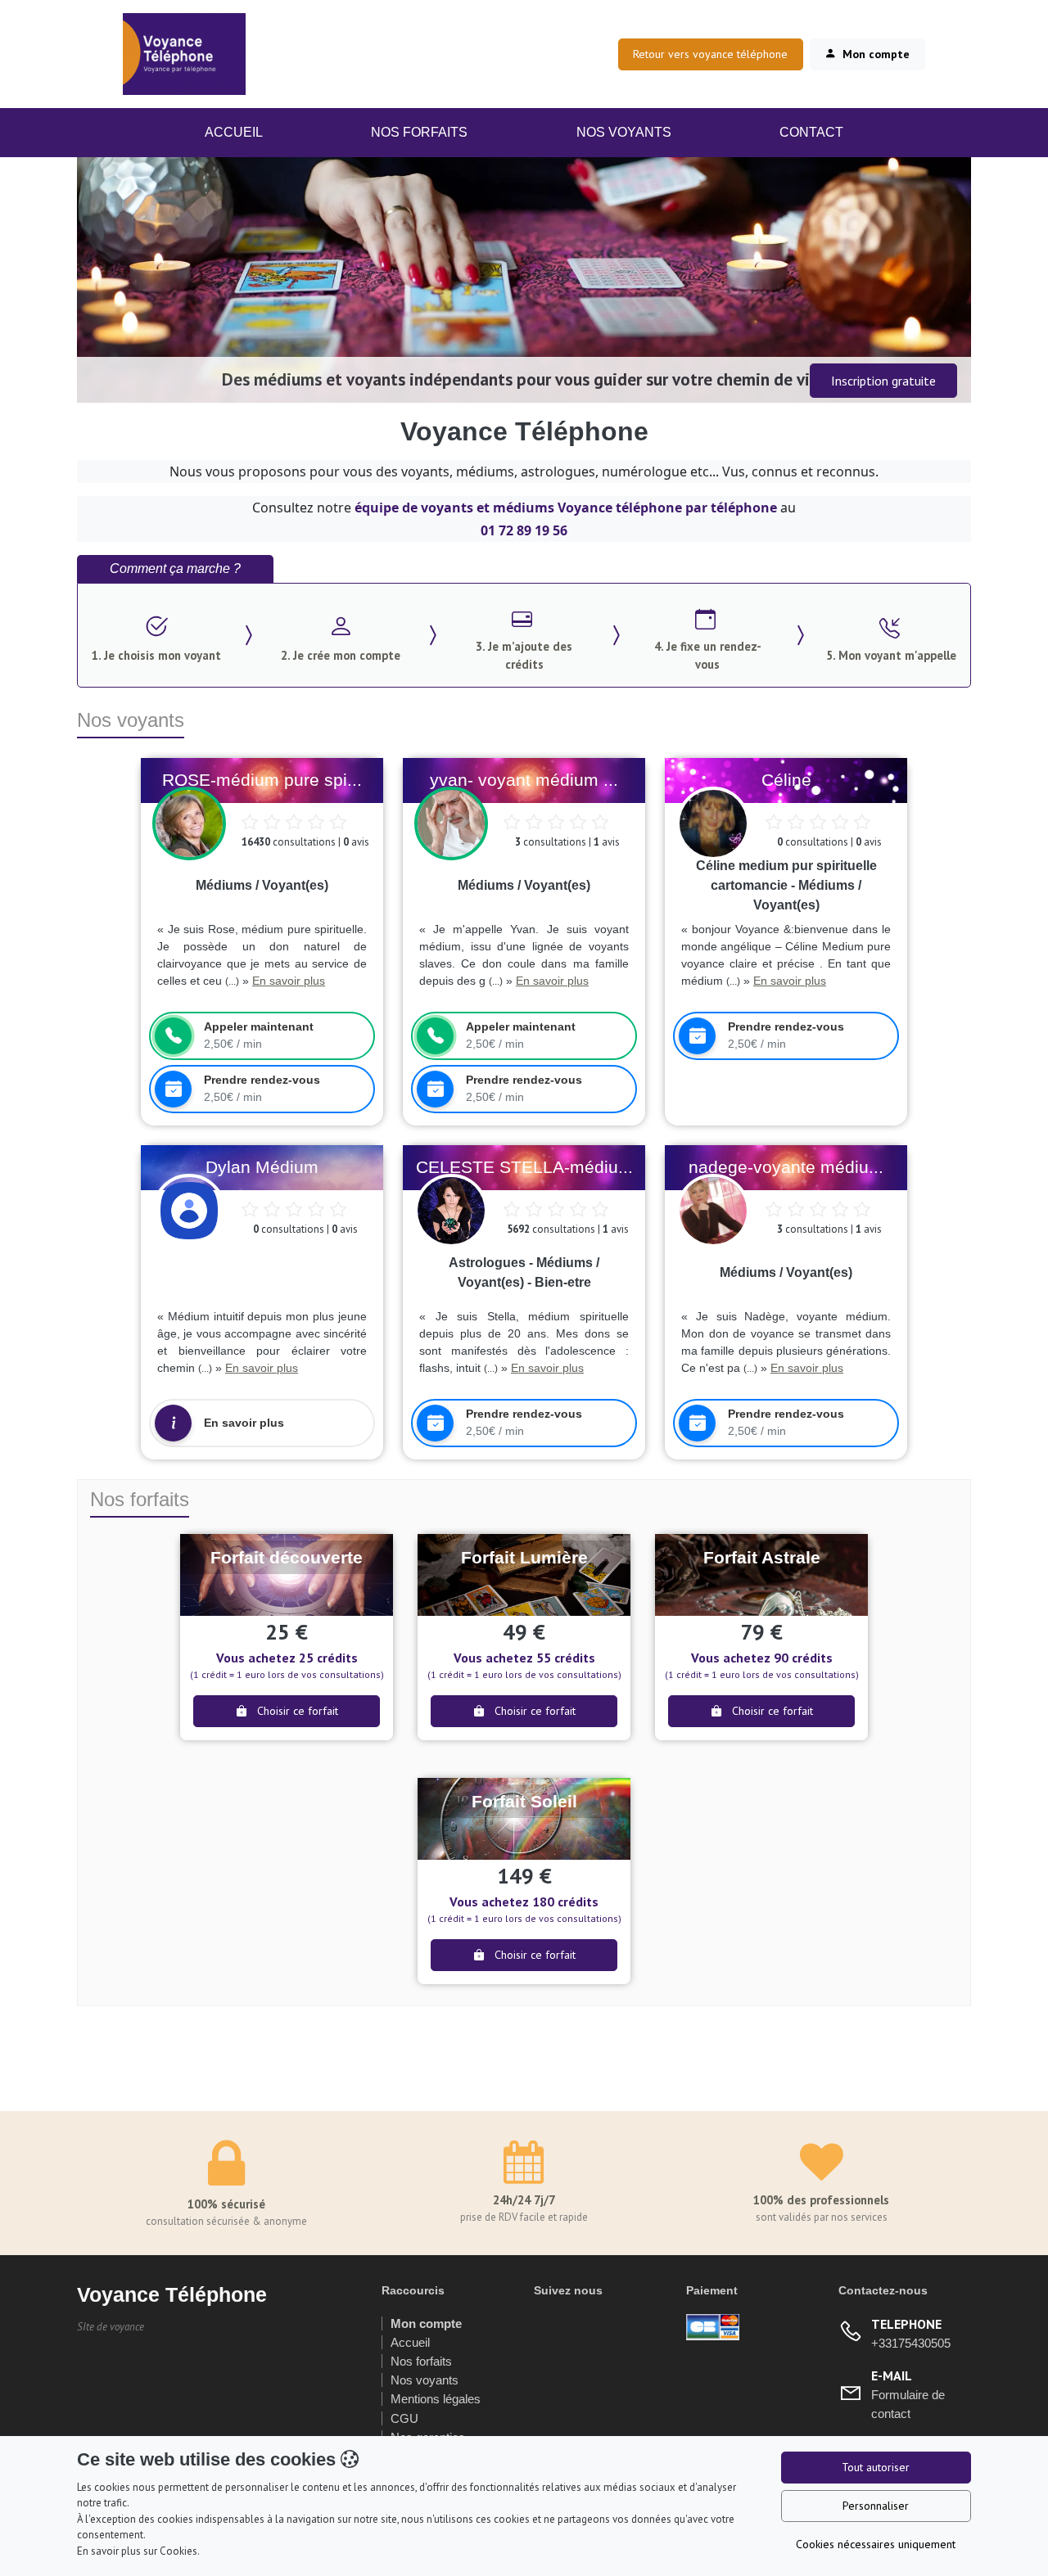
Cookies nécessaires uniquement (876, 2544)
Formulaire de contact (908, 2404)
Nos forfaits (421, 2361)
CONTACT (811, 132)
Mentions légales (436, 2399)
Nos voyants (425, 2380)
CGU (404, 2418)
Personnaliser (876, 2506)
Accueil (410, 2342)
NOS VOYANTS (624, 132)
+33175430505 (911, 2343)
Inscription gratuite (883, 381)
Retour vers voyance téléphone (710, 54)
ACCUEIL (240, 132)
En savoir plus (289, 981)
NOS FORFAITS (419, 132)
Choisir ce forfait (296, 1711)
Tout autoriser (876, 2467)
